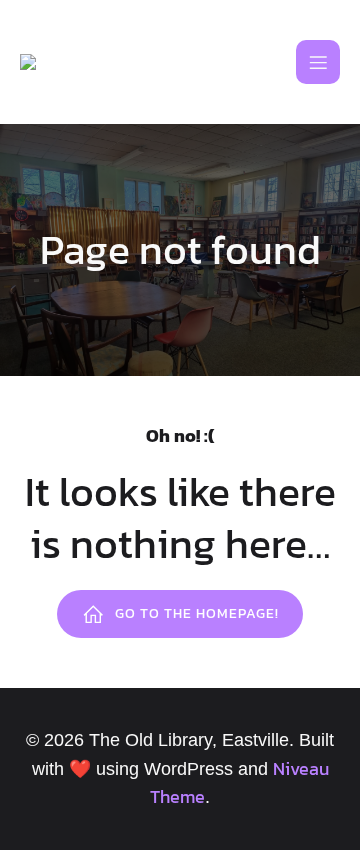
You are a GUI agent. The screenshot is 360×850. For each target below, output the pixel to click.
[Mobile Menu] (318, 62)
